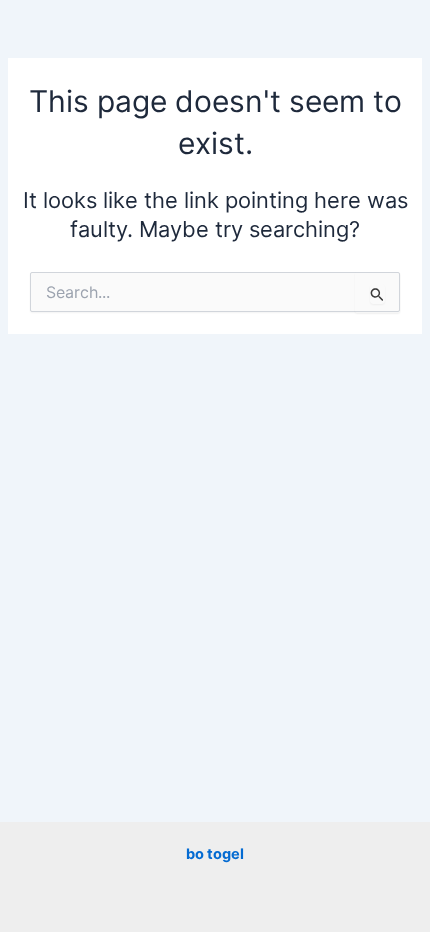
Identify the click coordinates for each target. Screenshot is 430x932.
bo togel (215, 854)
